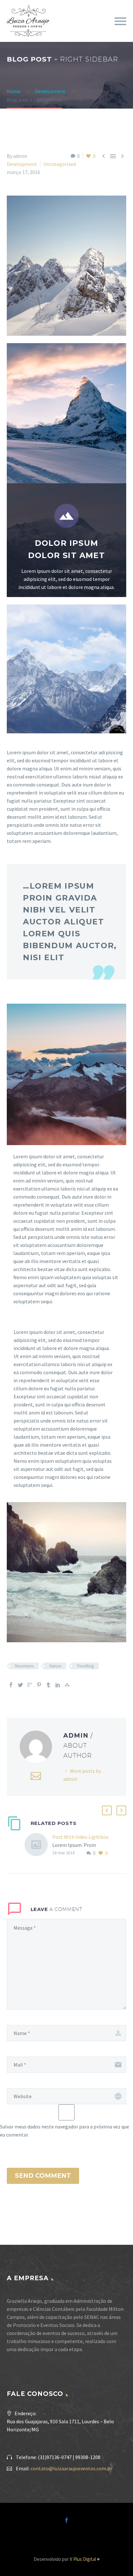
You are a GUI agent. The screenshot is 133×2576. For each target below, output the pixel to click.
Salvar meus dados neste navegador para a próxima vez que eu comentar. (65, 2131)
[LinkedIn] (58, 1685)
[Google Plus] (30, 1685)
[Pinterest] (39, 1685)
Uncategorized (60, 164)
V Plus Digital (83, 2559)
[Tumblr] (48, 1685)
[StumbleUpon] (67, 1685)
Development (22, 164)
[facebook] (66, 2520)
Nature (55, 1666)
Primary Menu (120, 21)
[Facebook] (11, 1685)
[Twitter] (20, 1685)
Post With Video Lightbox (80, 1837)
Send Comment (43, 2176)
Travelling (85, 1666)
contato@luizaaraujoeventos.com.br (71, 2468)
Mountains (24, 1666)
